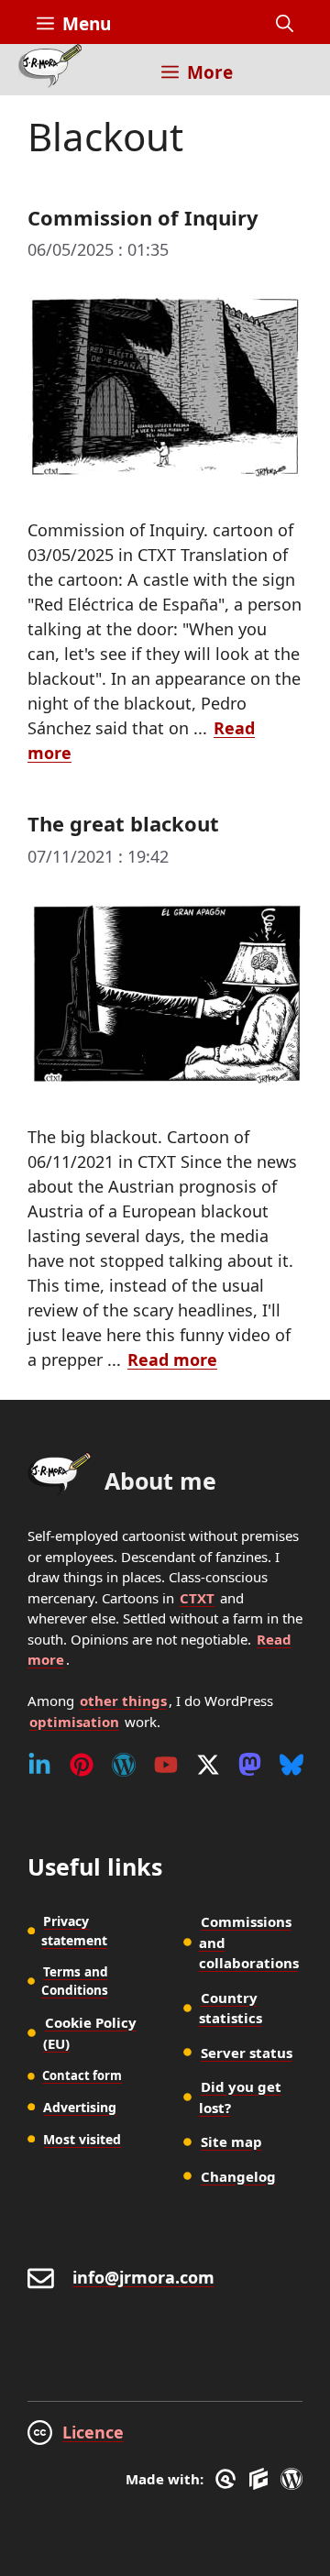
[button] (285, 24)
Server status (247, 2053)
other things (123, 1701)
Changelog (238, 2176)
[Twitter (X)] (208, 1765)
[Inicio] (50, 70)
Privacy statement (74, 1931)
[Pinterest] (82, 1765)
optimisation (74, 1722)
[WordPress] (124, 1765)
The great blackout (123, 823)
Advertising (80, 2107)
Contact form (82, 2075)
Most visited (82, 2139)
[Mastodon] (250, 1765)
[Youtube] (166, 1765)
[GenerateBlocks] (262, 2479)
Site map (231, 2141)
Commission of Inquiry (143, 217)
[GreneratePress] (229, 2479)
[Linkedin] (39, 1765)
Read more (172, 1360)
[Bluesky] (291, 1765)
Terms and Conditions (75, 1981)
